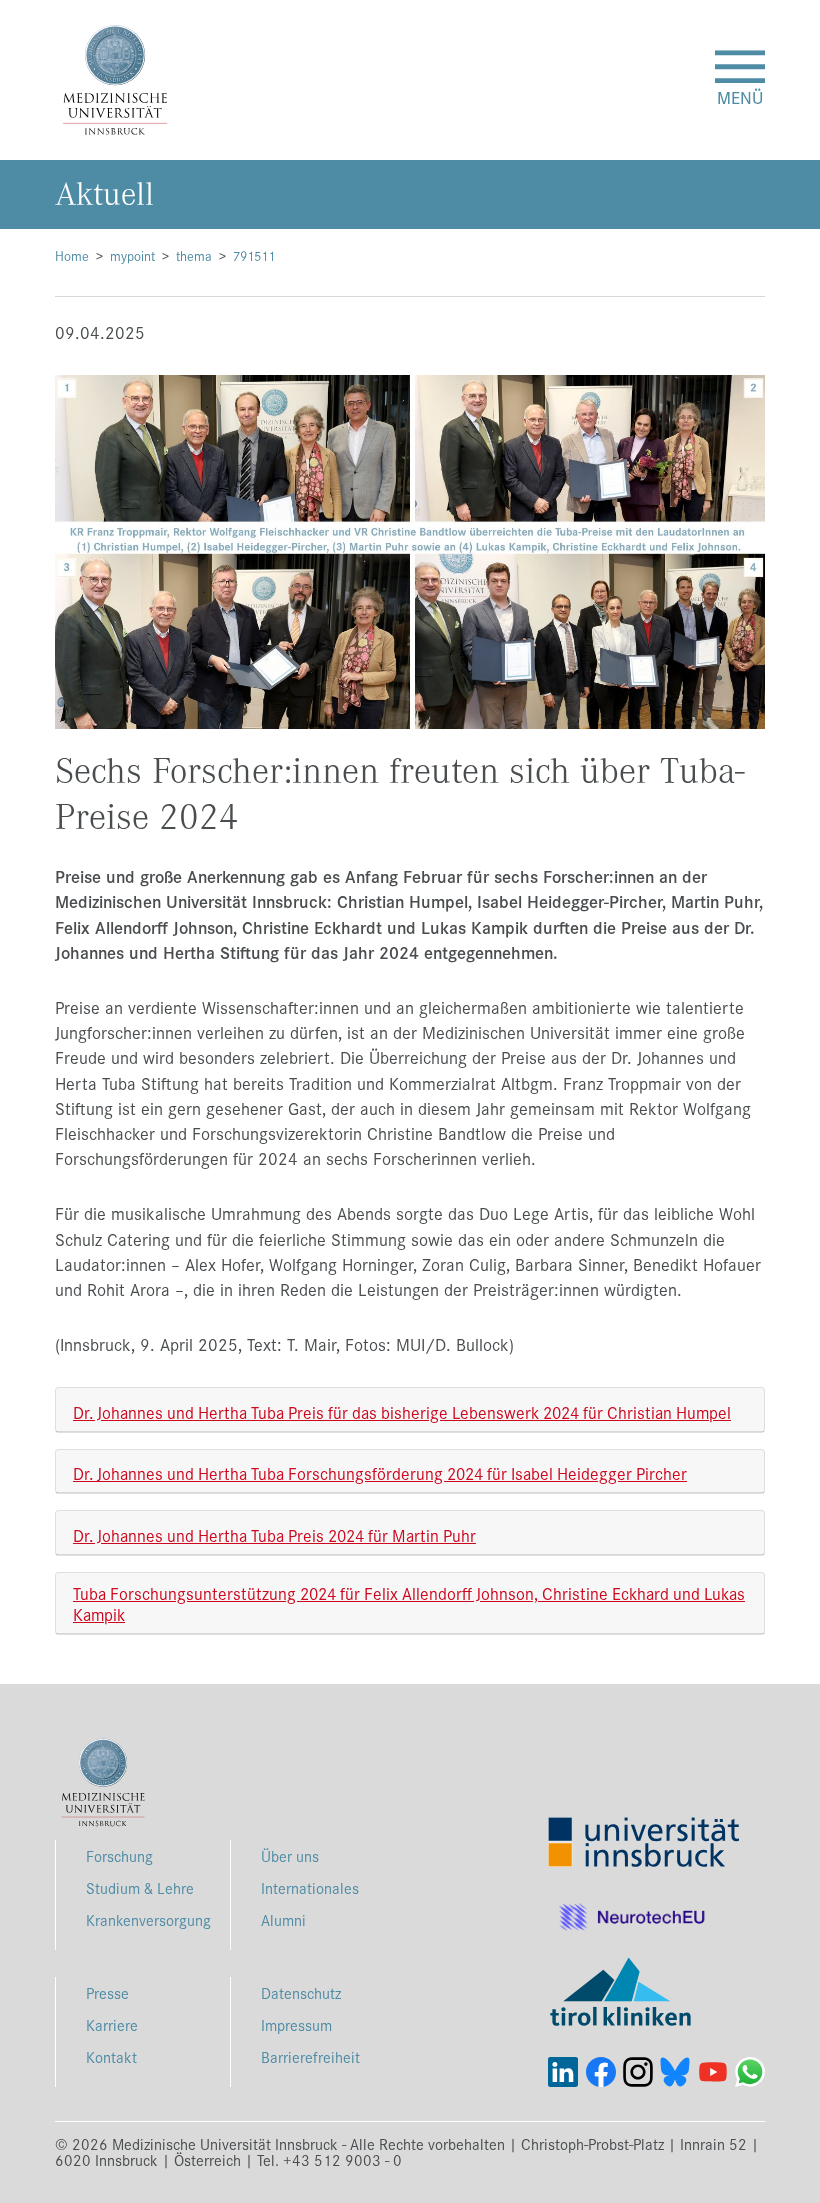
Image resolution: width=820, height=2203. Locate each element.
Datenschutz (301, 1992)
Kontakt (111, 2056)
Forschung (119, 1855)
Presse (107, 1992)
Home (72, 255)
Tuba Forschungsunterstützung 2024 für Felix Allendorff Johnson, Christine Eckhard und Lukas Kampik (409, 1603)
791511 (254, 255)
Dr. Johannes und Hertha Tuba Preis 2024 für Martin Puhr (274, 1534)
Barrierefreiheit (310, 2056)
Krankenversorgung (148, 1919)
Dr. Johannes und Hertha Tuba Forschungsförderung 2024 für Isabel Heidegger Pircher (380, 1472)
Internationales (310, 1887)
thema (194, 255)
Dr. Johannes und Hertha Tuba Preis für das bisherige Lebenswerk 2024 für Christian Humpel (402, 1411)
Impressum (296, 2024)
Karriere (112, 2024)
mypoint (132, 255)
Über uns (290, 1855)
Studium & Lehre (140, 1887)
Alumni (283, 1919)
